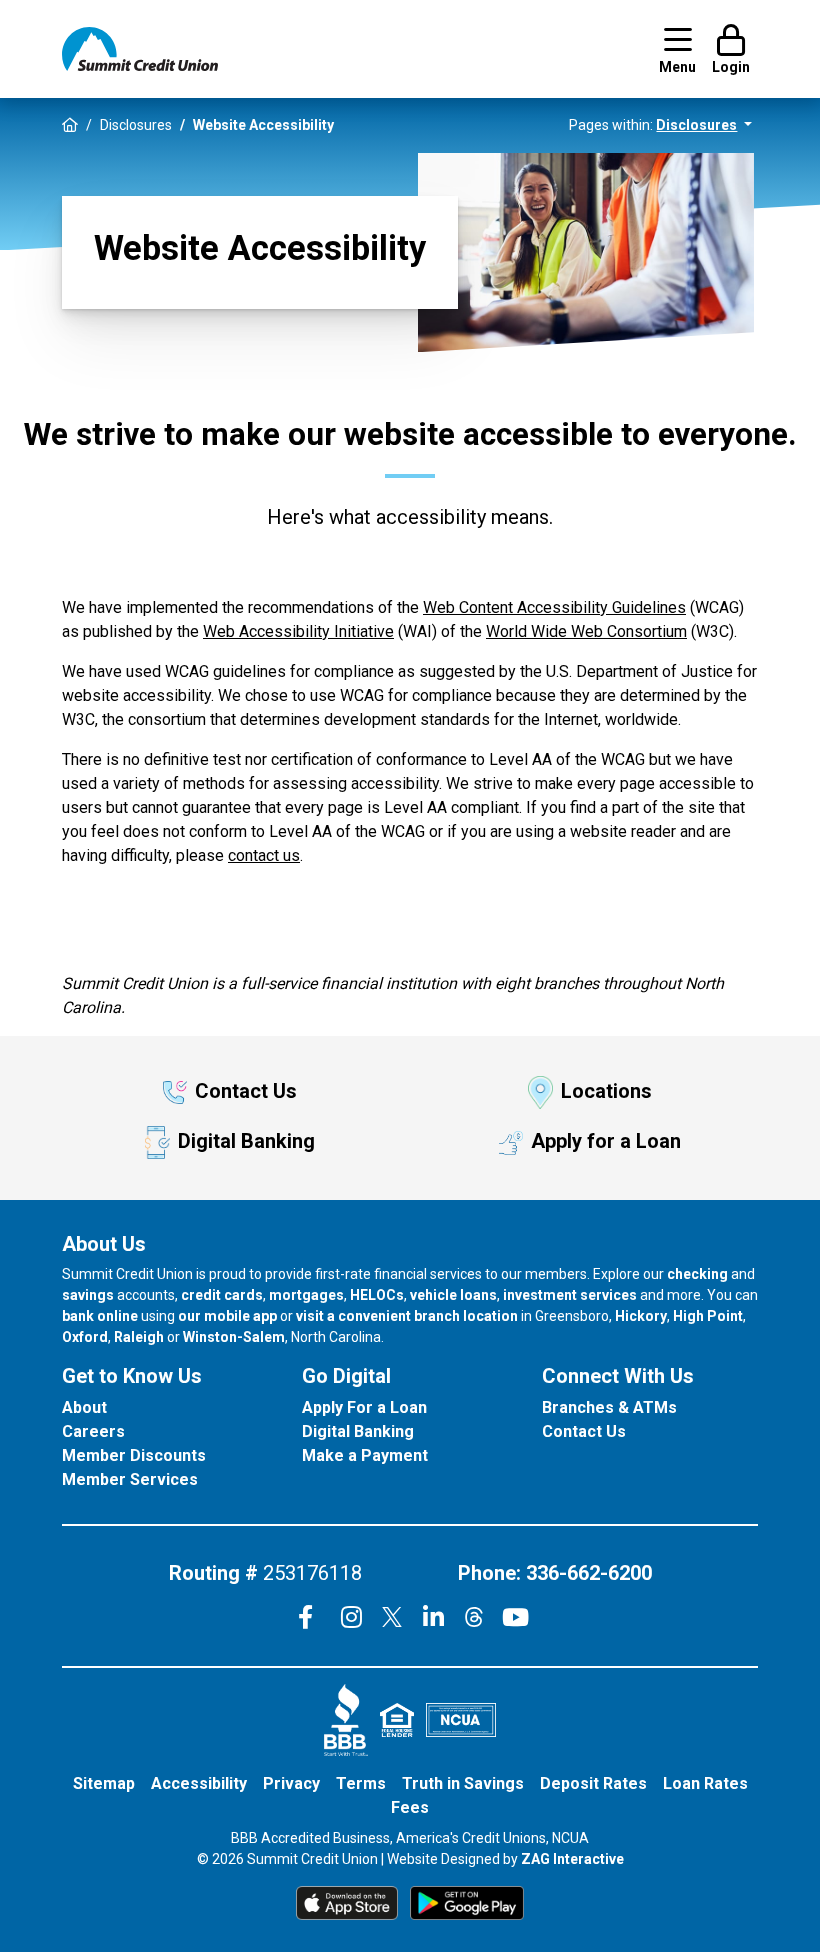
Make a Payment (365, 1455)
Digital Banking (246, 1141)
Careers (93, 1431)
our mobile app (227, 1316)
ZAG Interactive (572, 1859)
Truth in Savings (463, 1783)
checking (697, 1274)
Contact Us (246, 1091)
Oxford (85, 1337)
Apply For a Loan (364, 1407)
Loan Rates (705, 1783)
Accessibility (199, 1783)
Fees (410, 1807)
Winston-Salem (234, 1337)
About (84, 1407)
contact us (264, 855)
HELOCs (377, 1295)
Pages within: (653, 125)
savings (88, 1295)
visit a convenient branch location (407, 1316)
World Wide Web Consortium (586, 631)
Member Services (130, 1479)
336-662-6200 (589, 1573)
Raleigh (139, 1337)
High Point (708, 1316)
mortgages (306, 1295)
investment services (570, 1295)
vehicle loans (453, 1295)
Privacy (291, 1783)
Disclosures (136, 125)
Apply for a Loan (606, 1141)
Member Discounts (134, 1455)
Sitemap (104, 1783)
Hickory (641, 1316)
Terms (361, 1783)
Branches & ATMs (609, 1407)
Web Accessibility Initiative (298, 631)
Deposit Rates (593, 1783)
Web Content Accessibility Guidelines (554, 607)
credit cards (222, 1295)
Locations (606, 1091)
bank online (100, 1316)
